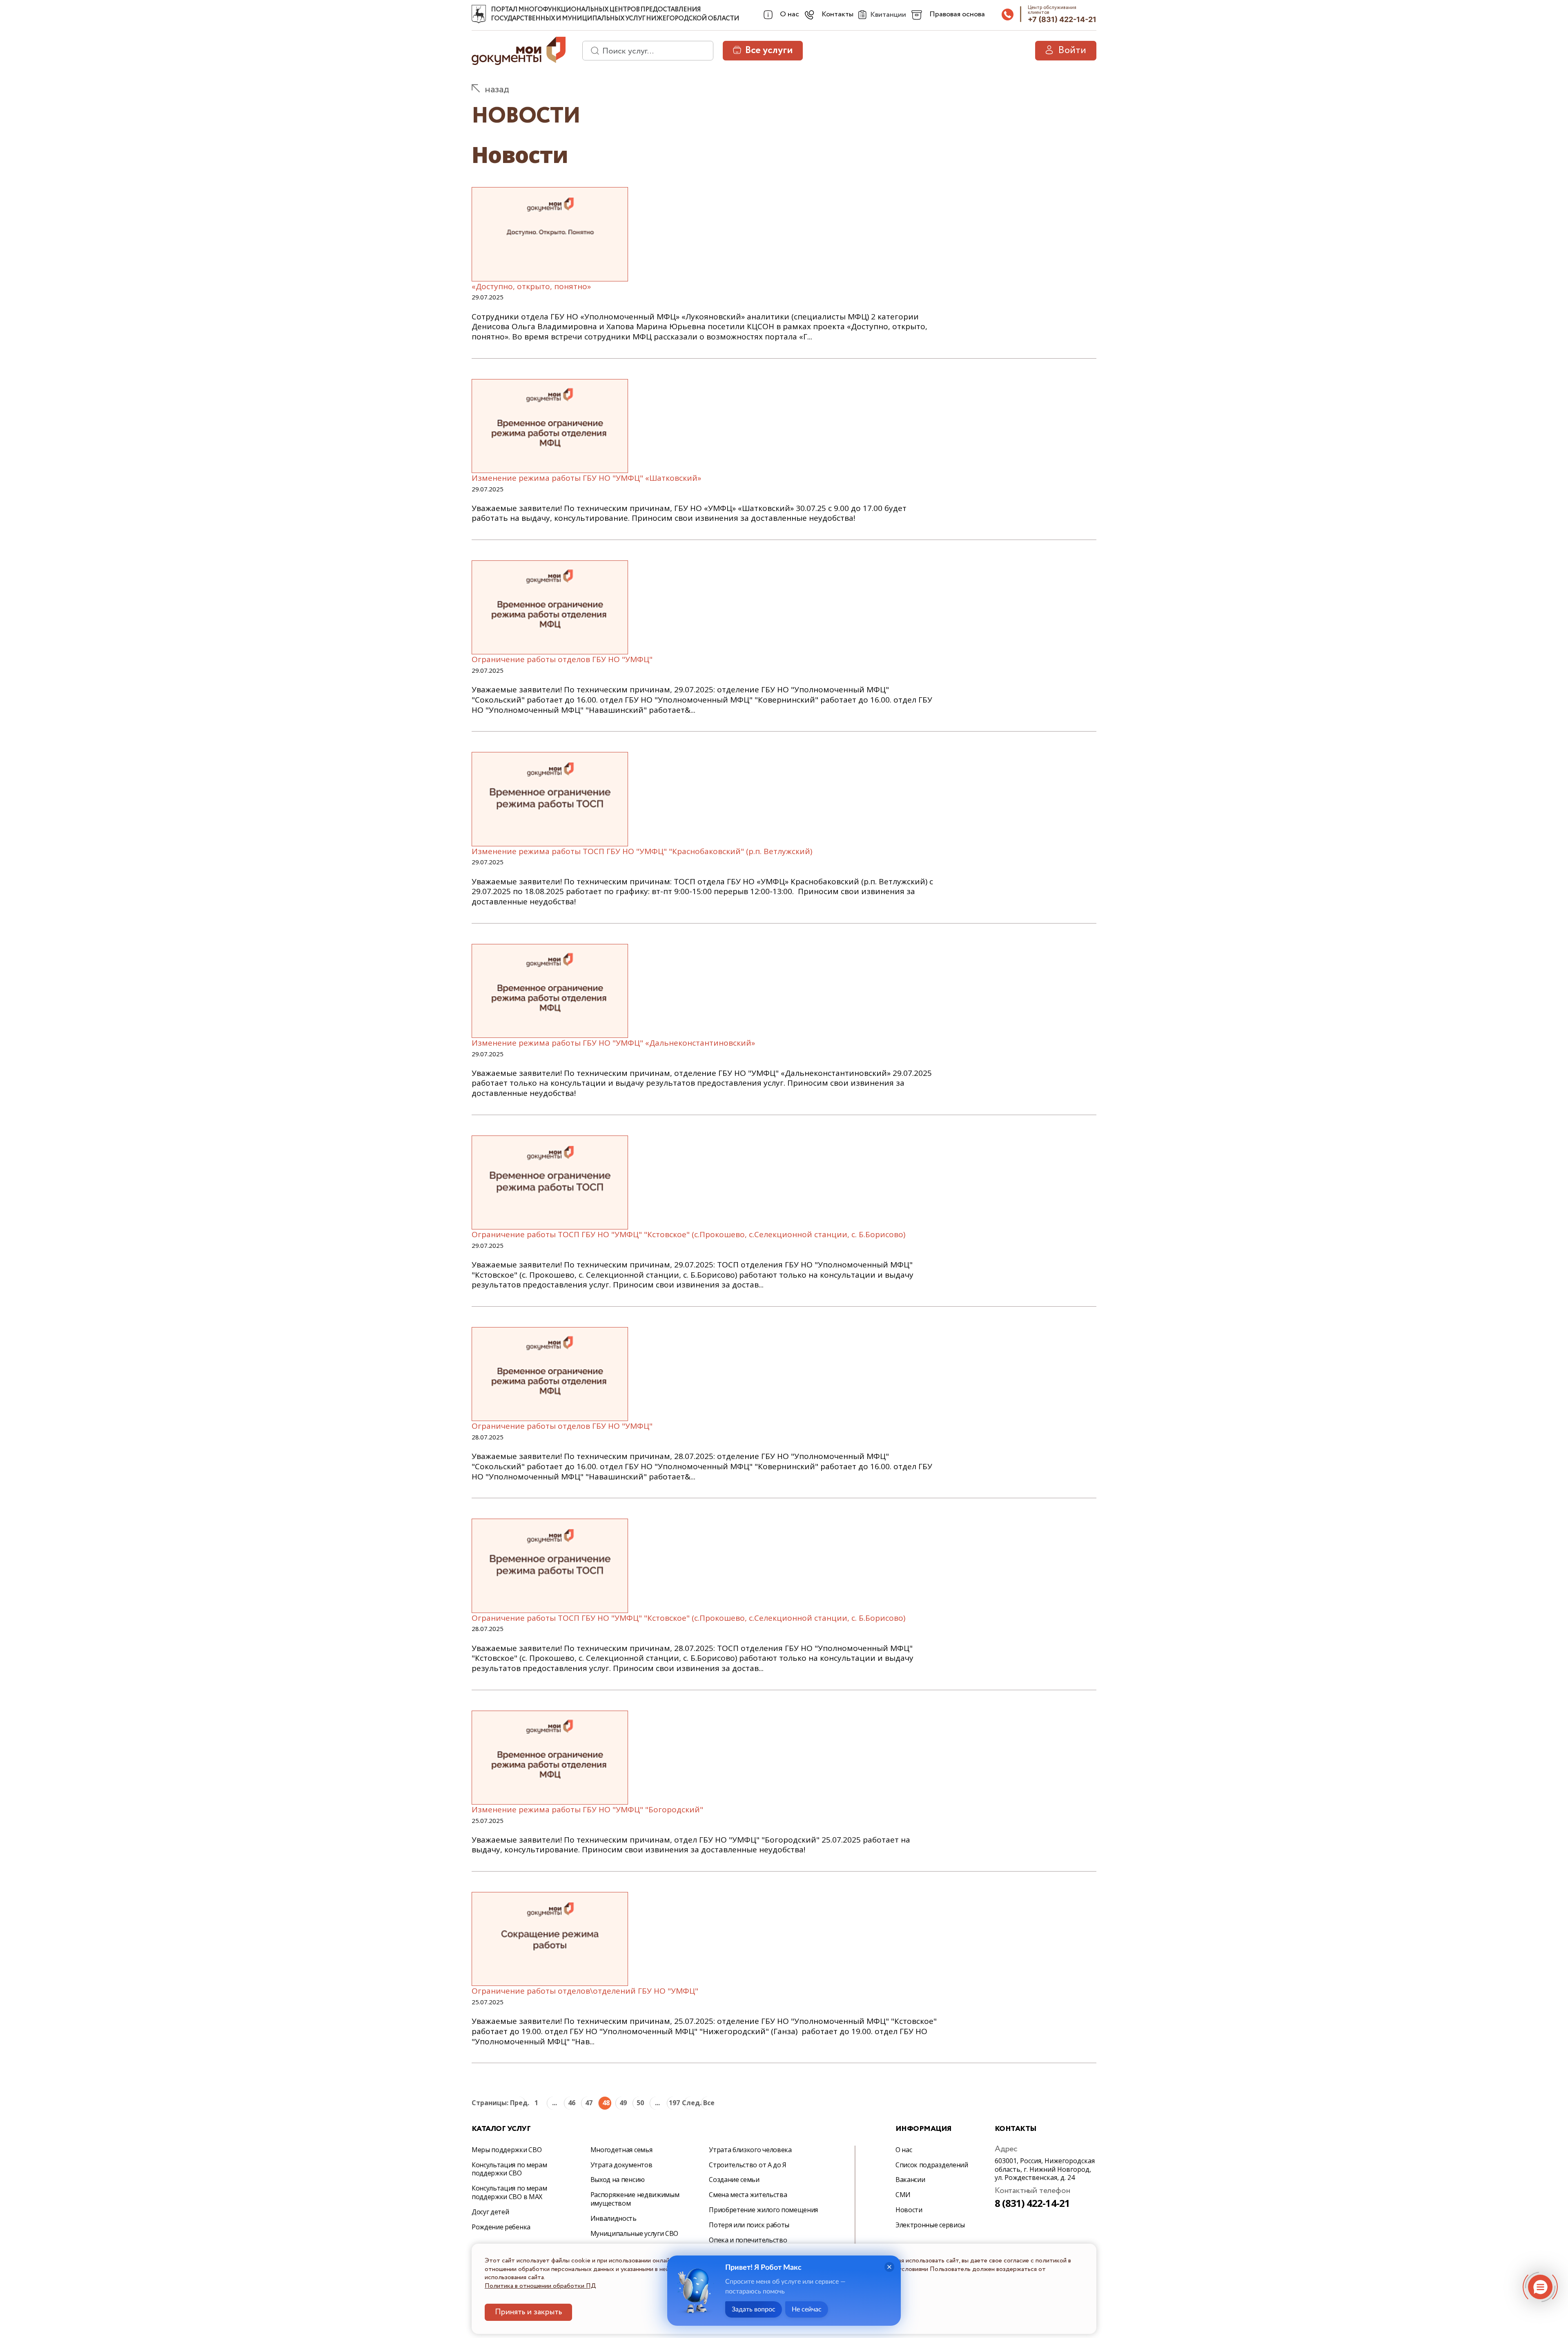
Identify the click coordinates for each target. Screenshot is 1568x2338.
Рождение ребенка (501, 2227)
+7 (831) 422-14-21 (1062, 19)
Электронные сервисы (930, 2225)
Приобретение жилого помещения (763, 2210)
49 (623, 2103)
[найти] (592, 51)
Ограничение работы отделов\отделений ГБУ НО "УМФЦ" (585, 1991)
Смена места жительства (748, 2195)
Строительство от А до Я (748, 2165)
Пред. (519, 2103)
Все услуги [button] (769, 50)
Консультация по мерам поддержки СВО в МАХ (509, 2192)
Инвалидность (614, 2218)
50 (640, 2103)
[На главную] (479, 14)
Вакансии (910, 2180)
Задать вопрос (754, 2309)
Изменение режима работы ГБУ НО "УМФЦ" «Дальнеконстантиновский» (613, 1043)
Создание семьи (734, 2180)
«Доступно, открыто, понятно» (531, 286)
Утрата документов (621, 2165)
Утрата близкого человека (750, 2150)
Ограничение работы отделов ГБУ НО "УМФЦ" (562, 659)
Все (709, 2103)
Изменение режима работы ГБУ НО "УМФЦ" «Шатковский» (586, 478)
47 (589, 2103)
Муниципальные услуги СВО (634, 2233)
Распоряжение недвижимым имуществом (635, 2199)
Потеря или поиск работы (749, 2225)
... (555, 2103)
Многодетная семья (621, 2150)
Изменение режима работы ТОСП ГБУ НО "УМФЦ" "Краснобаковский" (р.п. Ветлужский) (642, 851)
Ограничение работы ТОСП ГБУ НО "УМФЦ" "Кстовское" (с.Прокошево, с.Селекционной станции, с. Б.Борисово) (688, 1234)
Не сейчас (807, 2309)
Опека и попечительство (748, 2240)
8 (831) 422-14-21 (1032, 2203)
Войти (1072, 50)
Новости (909, 2210)
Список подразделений (932, 2165)
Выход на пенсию (618, 2180)
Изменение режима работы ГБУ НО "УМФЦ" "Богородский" (587, 1809)
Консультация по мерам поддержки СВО (509, 2169)
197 (674, 2103)
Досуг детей (490, 2212)
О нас (904, 2150)
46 (572, 2103)
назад (497, 90)
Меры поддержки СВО (507, 2150)
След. (690, 2103)
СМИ (903, 2195)
